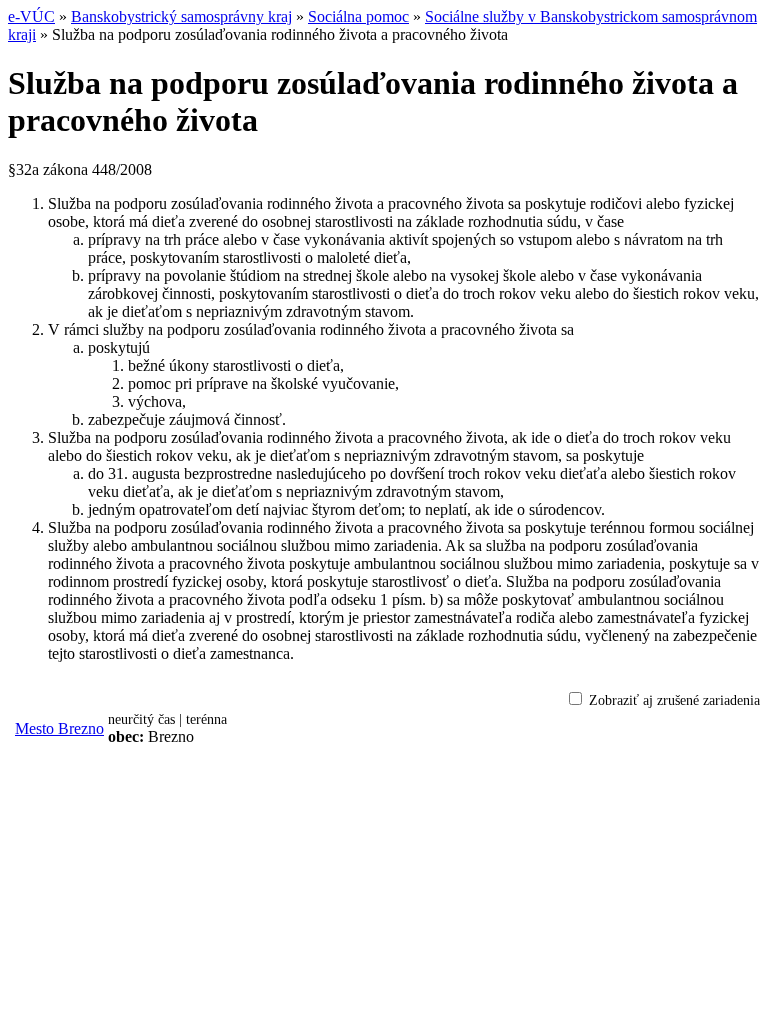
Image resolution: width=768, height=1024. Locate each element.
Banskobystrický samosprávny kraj (181, 16)
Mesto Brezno (59, 728)
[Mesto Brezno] (239, 729)
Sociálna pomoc (358, 16)
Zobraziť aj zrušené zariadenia (674, 700)
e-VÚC (31, 16)
